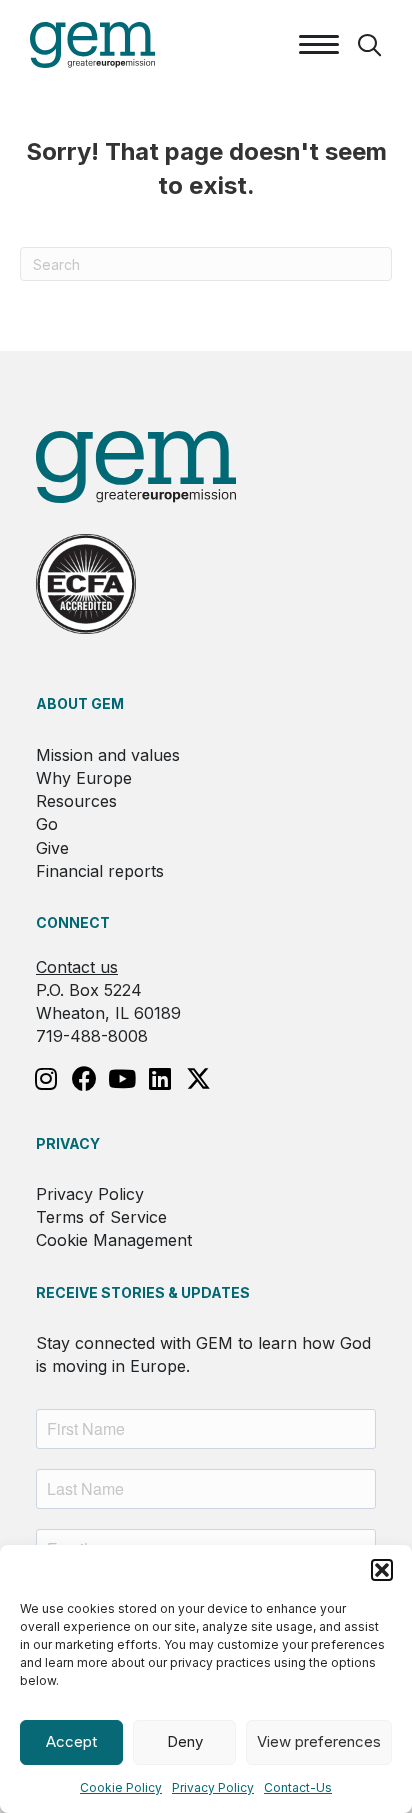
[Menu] (319, 45)
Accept (71, 1741)
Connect (73, 922)
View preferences (319, 1741)
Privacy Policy (213, 1787)
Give (52, 848)
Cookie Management (114, 1240)
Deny (185, 1741)
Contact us (77, 967)
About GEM (80, 703)
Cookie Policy (121, 1787)
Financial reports (100, 871)
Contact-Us (298, 1787)
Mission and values (108, 755)
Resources (76, 801)
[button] (382, 1570)
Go (47, 824)
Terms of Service (101, 1217)
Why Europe (84, 778)
